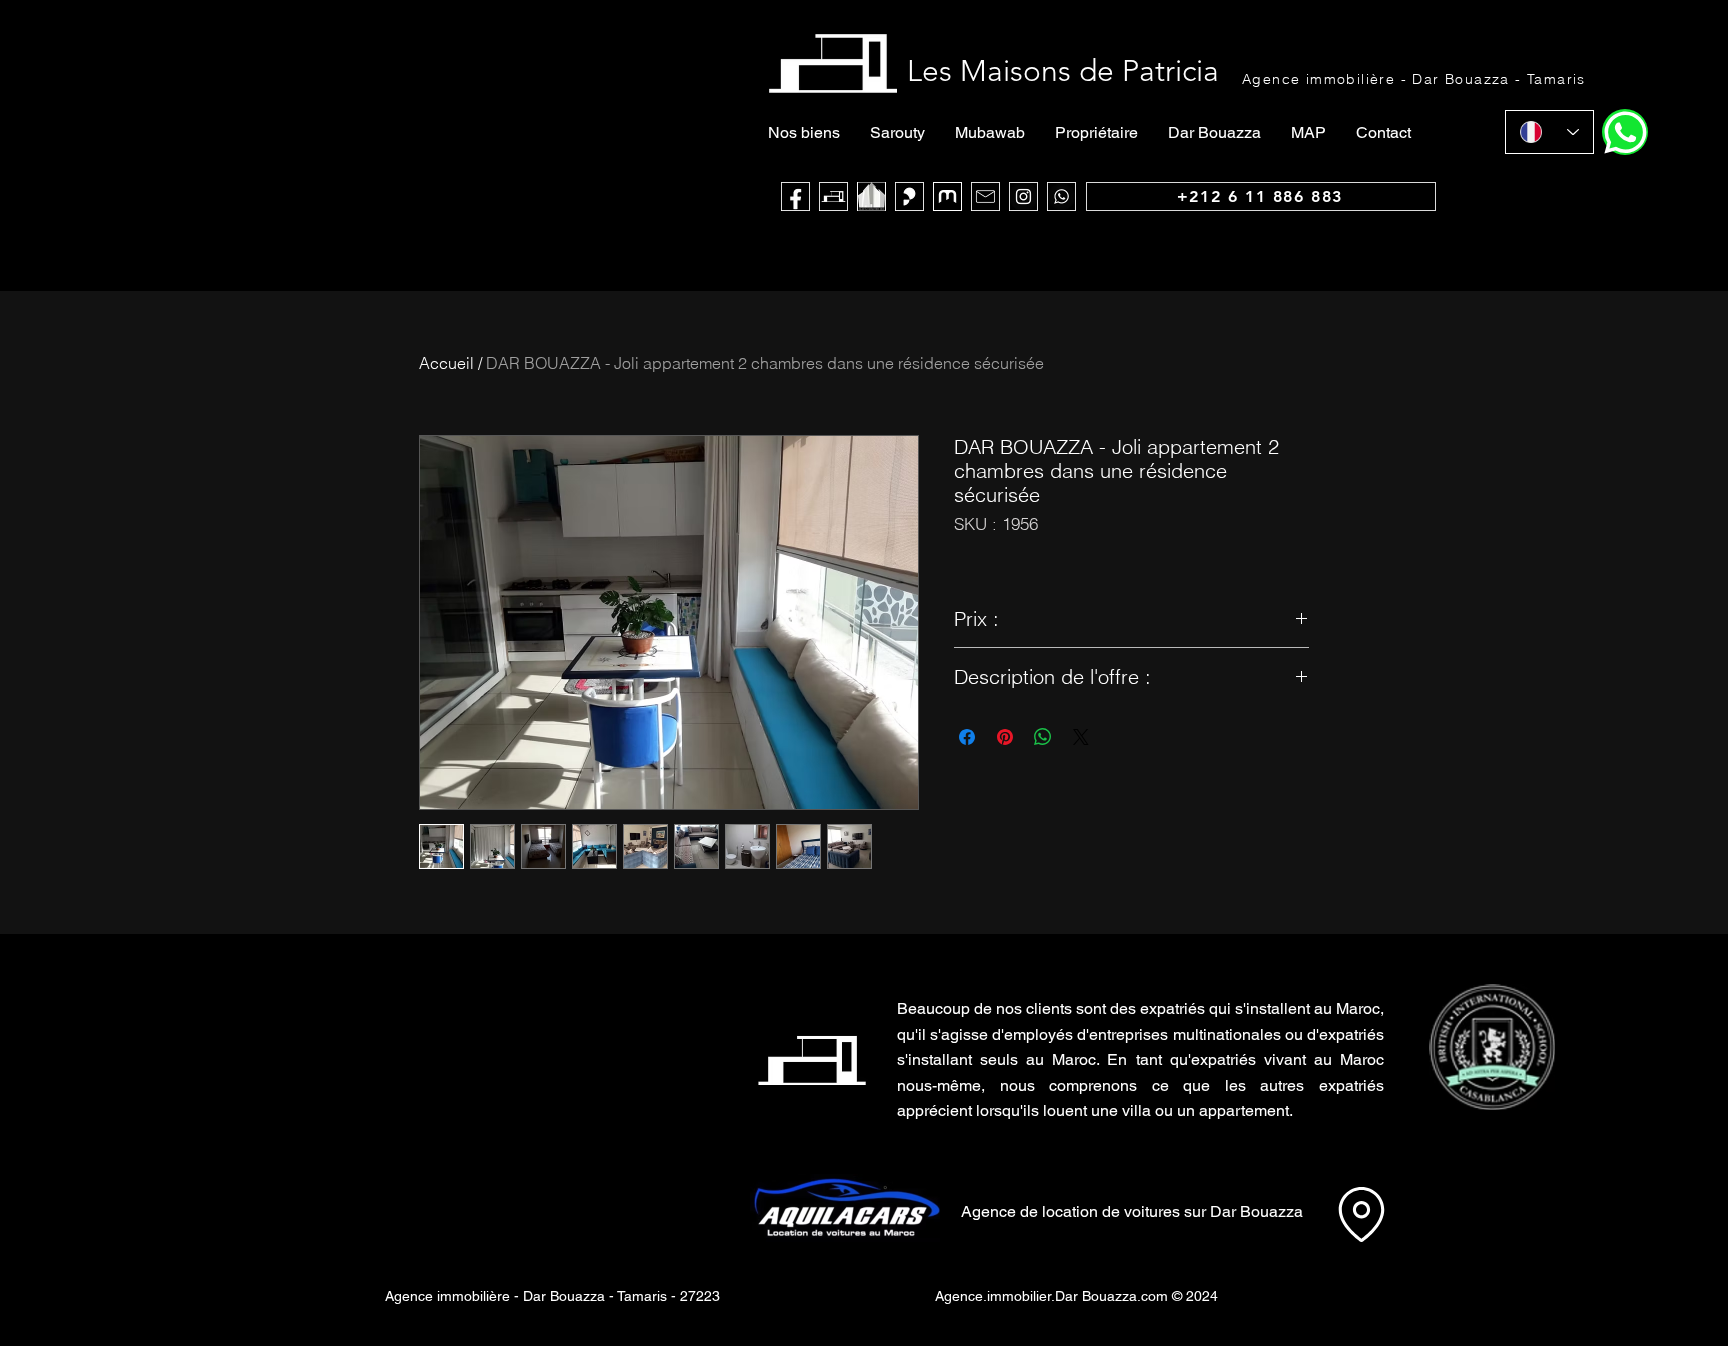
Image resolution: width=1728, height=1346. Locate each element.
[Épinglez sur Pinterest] (1005, 737)
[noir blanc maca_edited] (871, 196)
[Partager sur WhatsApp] (1043, 737)
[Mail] (985, 196)
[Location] (1361, 1214)
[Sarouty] (909, 196)
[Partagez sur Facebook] (967, 737)
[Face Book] (795, 196)
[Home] (1625, 132)
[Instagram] (1023, 196)
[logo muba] (947, 196)
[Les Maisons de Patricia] (833, 196)
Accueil (446, 363)
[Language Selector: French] (1549, 132)
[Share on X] (1081, 737)
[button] (1491, 1047)
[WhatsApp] (1061, 196)
